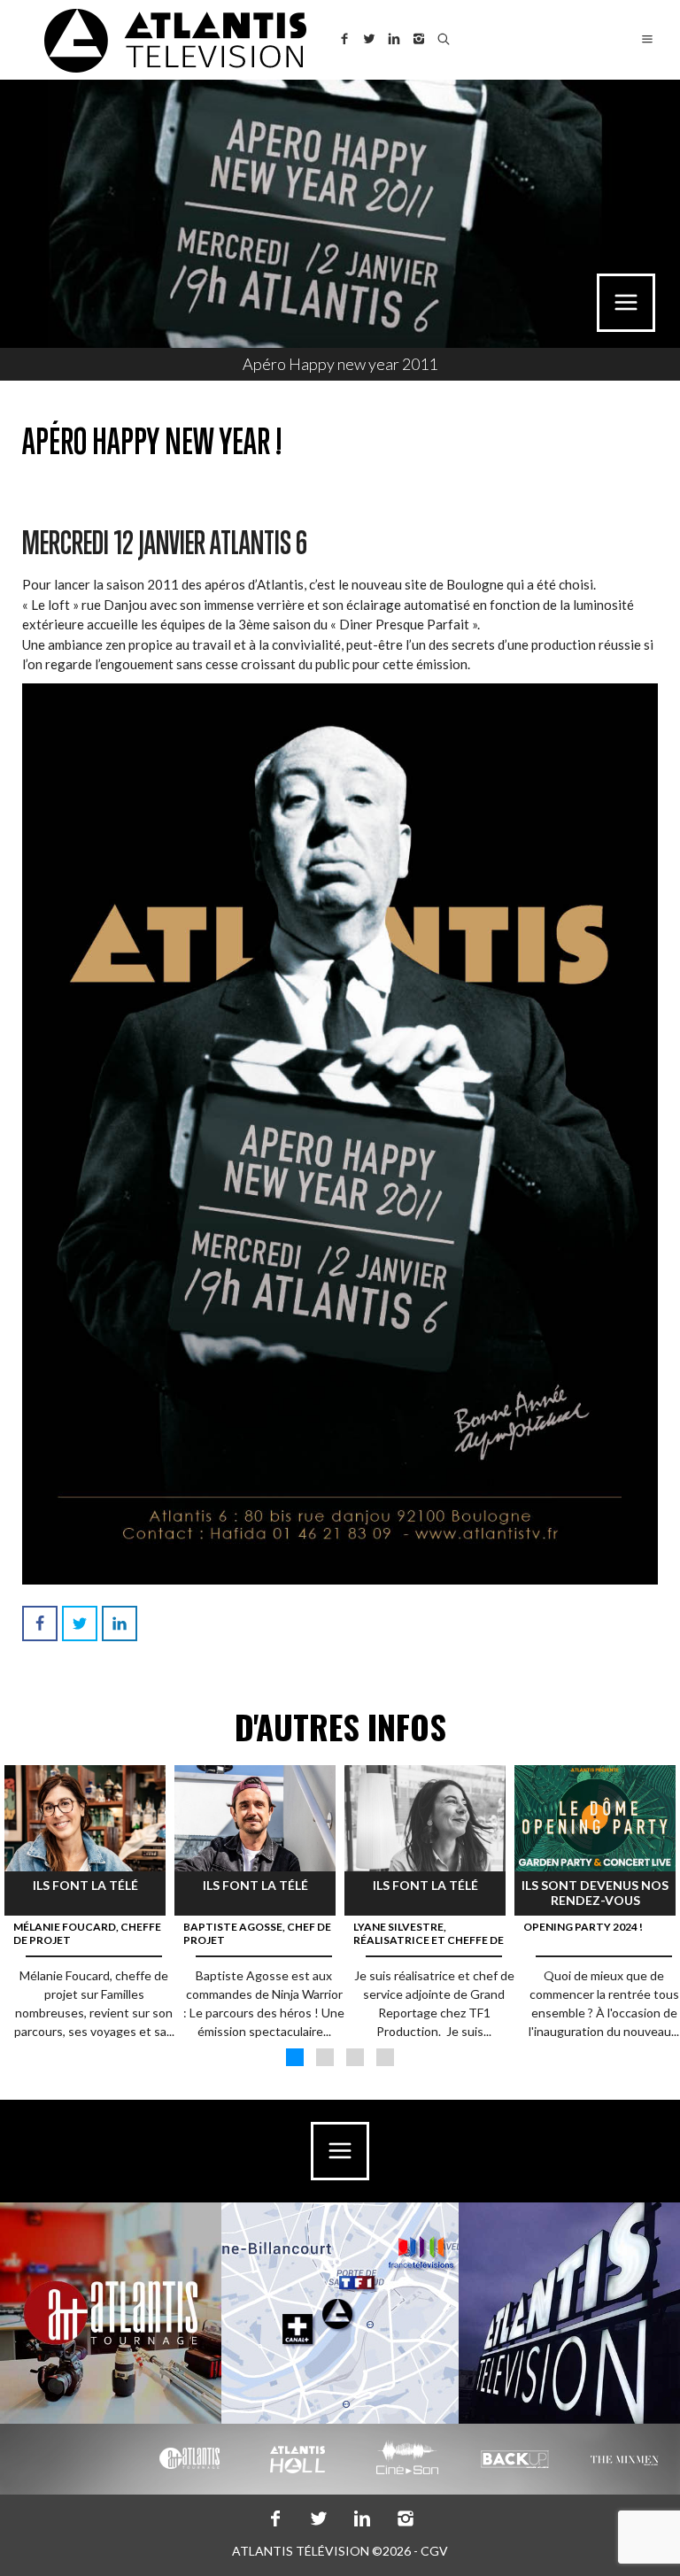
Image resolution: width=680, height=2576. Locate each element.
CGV (434, 2551)
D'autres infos (340, 1727)
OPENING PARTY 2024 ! (583, 1927)
